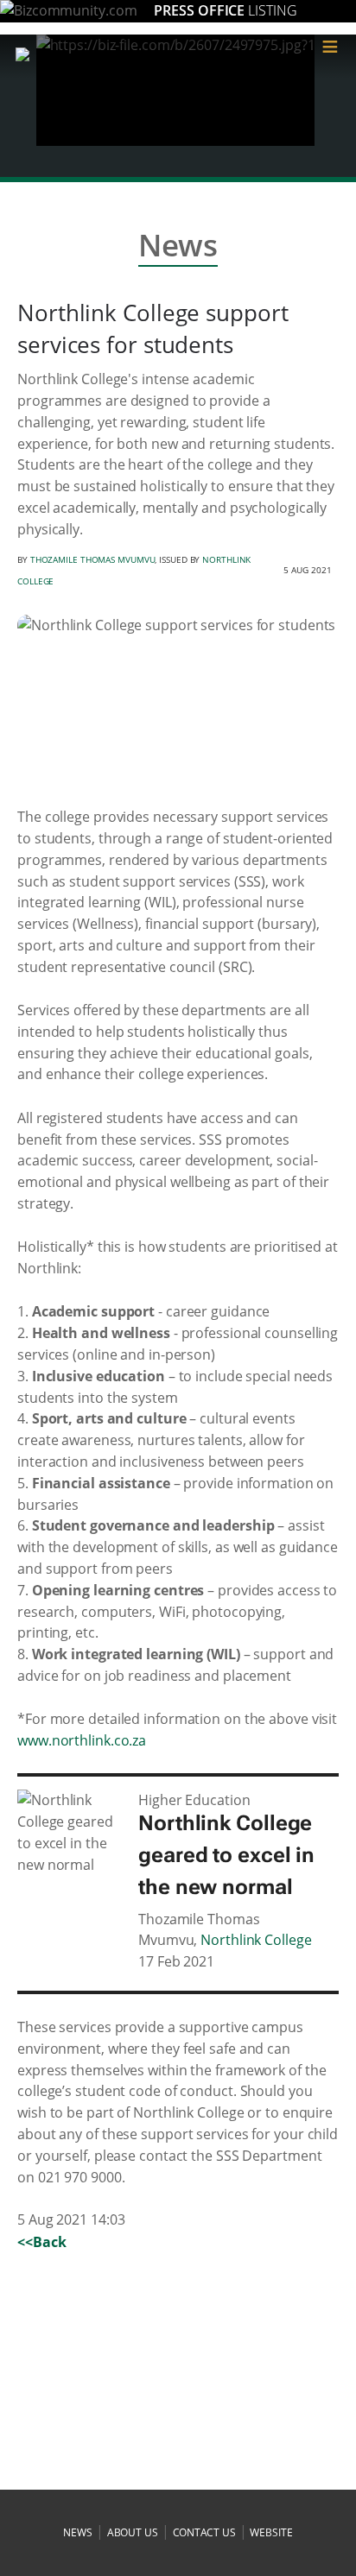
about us (133, 2532)
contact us (204, 2532)
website (271, 2532)
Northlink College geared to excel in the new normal (226, 1855)
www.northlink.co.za (82, 1740)
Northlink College (256, 1940)
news (78, 2532)
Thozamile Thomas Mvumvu (93, 559)
